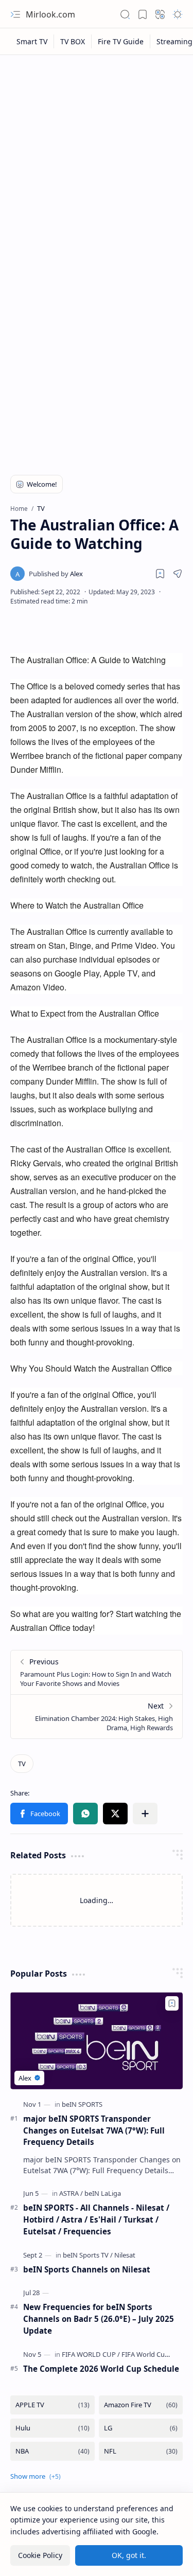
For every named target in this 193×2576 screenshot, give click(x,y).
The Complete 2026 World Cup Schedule (101, 2369)
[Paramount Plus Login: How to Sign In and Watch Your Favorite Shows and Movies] (97, 1672)
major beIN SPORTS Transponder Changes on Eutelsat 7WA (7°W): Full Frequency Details (94, 2130)
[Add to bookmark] (172, 2003)
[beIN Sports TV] (88, 2255)
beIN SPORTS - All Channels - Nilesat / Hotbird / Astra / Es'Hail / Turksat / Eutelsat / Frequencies (96, 2219)
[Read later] (160, 574)
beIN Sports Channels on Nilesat (87, 2269)
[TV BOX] (73, 41)
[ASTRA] (71, 2193)
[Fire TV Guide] (121, 41)
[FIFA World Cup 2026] (153, 2354)
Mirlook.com (50, 14)
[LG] (141, 2428)
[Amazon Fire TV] (141, 2405)
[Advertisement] (97, 162)
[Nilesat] (125, 2255)
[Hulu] (52, 2428)
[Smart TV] (32, 41)
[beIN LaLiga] (103, 2193)
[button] (15, 14)
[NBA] (52, 2451)
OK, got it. (129, 2555)
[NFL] (141, 2451)
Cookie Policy (40, 2555)
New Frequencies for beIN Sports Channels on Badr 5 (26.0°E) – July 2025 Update (99, 2319)
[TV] (22, 1764)
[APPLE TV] (52, 2405)
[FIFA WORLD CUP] (91, 2354)
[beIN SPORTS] (82, 2104)
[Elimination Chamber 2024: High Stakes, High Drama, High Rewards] (97, 1716)
